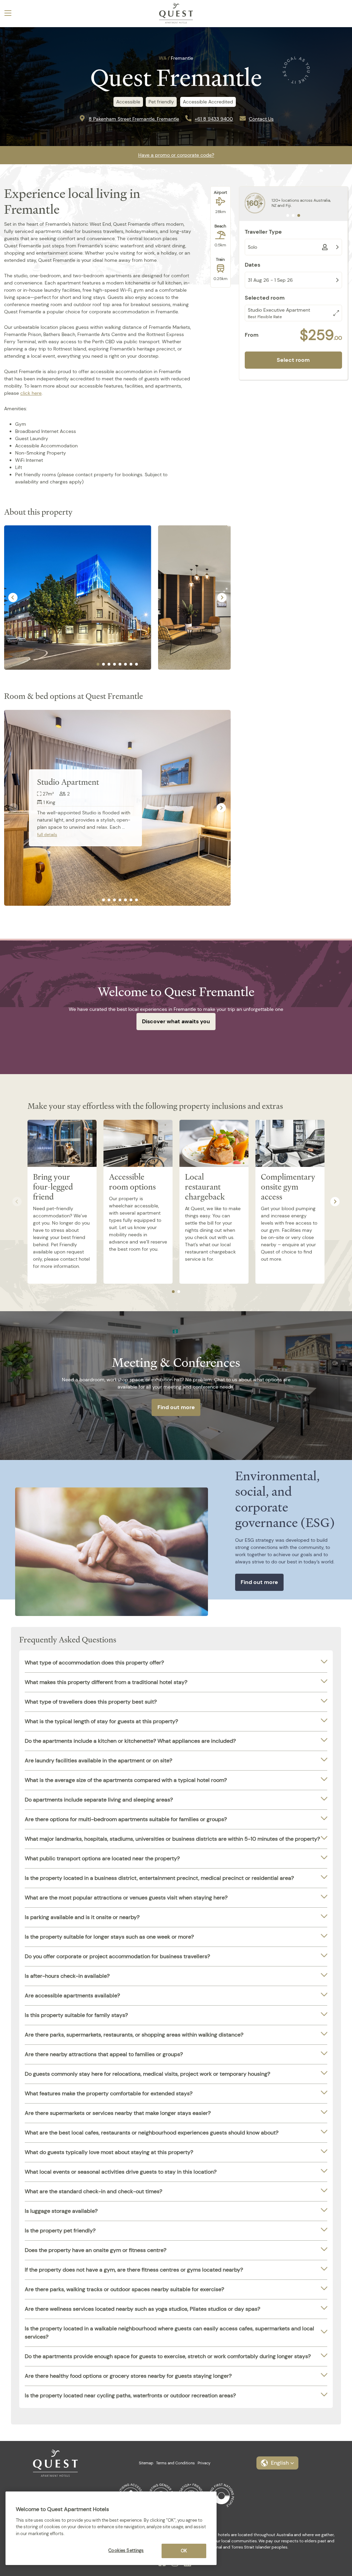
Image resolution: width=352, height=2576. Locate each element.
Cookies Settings (126, 2550)
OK (184, 2551)
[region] (111, 2528)
